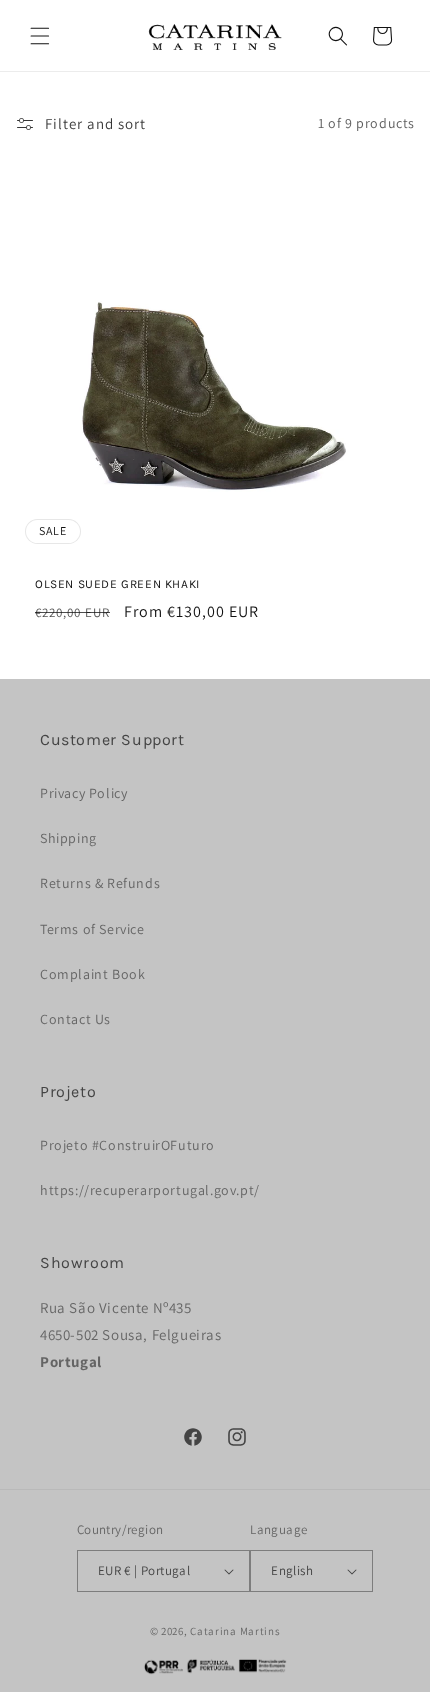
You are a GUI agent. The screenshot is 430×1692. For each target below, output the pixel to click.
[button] (40, 36)
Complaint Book (92, 974)
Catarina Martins (235, 1631)
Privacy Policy (83, 793)
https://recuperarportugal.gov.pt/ (150, 1190)
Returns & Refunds (100, 883)
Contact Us (75, 1019)
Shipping (68, 838)
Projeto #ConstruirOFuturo (127, 1145)
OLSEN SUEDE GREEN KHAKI (117, 584)
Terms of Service (92, 929)
